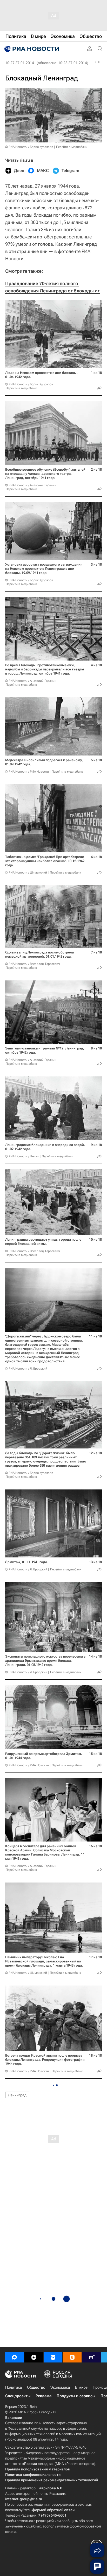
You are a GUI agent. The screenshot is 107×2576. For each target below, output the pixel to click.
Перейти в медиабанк (72, 147)
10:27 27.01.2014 (20, 63)
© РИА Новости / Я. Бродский (26, 1369)
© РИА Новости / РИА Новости (27, 772)
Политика (14, 2387)
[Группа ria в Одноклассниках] (72, 2357)
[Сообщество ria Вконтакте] (53, 2357)
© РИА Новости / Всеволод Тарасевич (32, 964)
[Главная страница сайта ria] (31, 49)
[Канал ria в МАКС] (15, 2357)
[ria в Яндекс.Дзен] (34, 2357)
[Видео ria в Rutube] (91, 2357)
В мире (81, 2387)
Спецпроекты (18, 2396)
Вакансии (14, 2417)
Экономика (60, 2387)
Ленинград (17, 2095)
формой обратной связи (53, 2510)
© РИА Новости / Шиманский (26, 873)
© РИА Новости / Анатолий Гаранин (31, 485)
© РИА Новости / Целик (22, 1156)
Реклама (44, 2396)
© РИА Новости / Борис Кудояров (29, 147)
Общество (36, 2387)
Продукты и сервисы (76, 2396)
